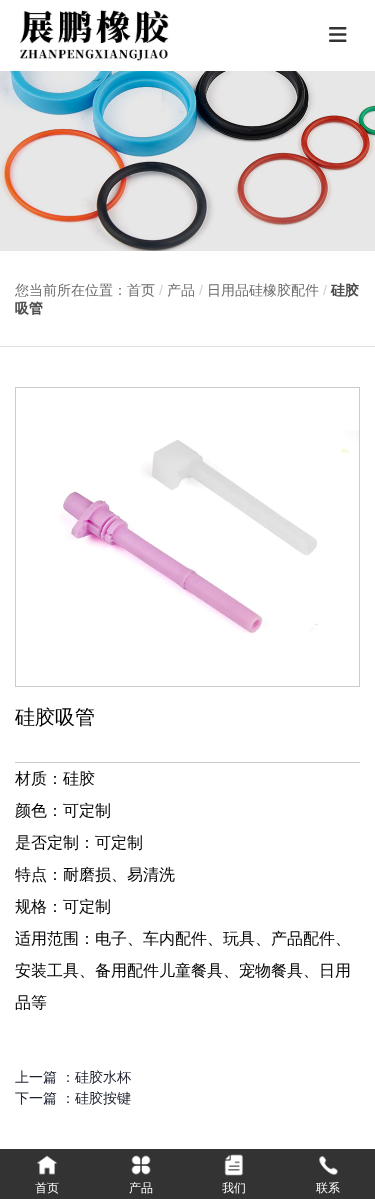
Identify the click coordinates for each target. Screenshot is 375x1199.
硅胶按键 (103, 1098)
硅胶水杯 (103, 1077)
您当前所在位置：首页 (87, 290)
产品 (181, 290)
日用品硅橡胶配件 (263, 290)
